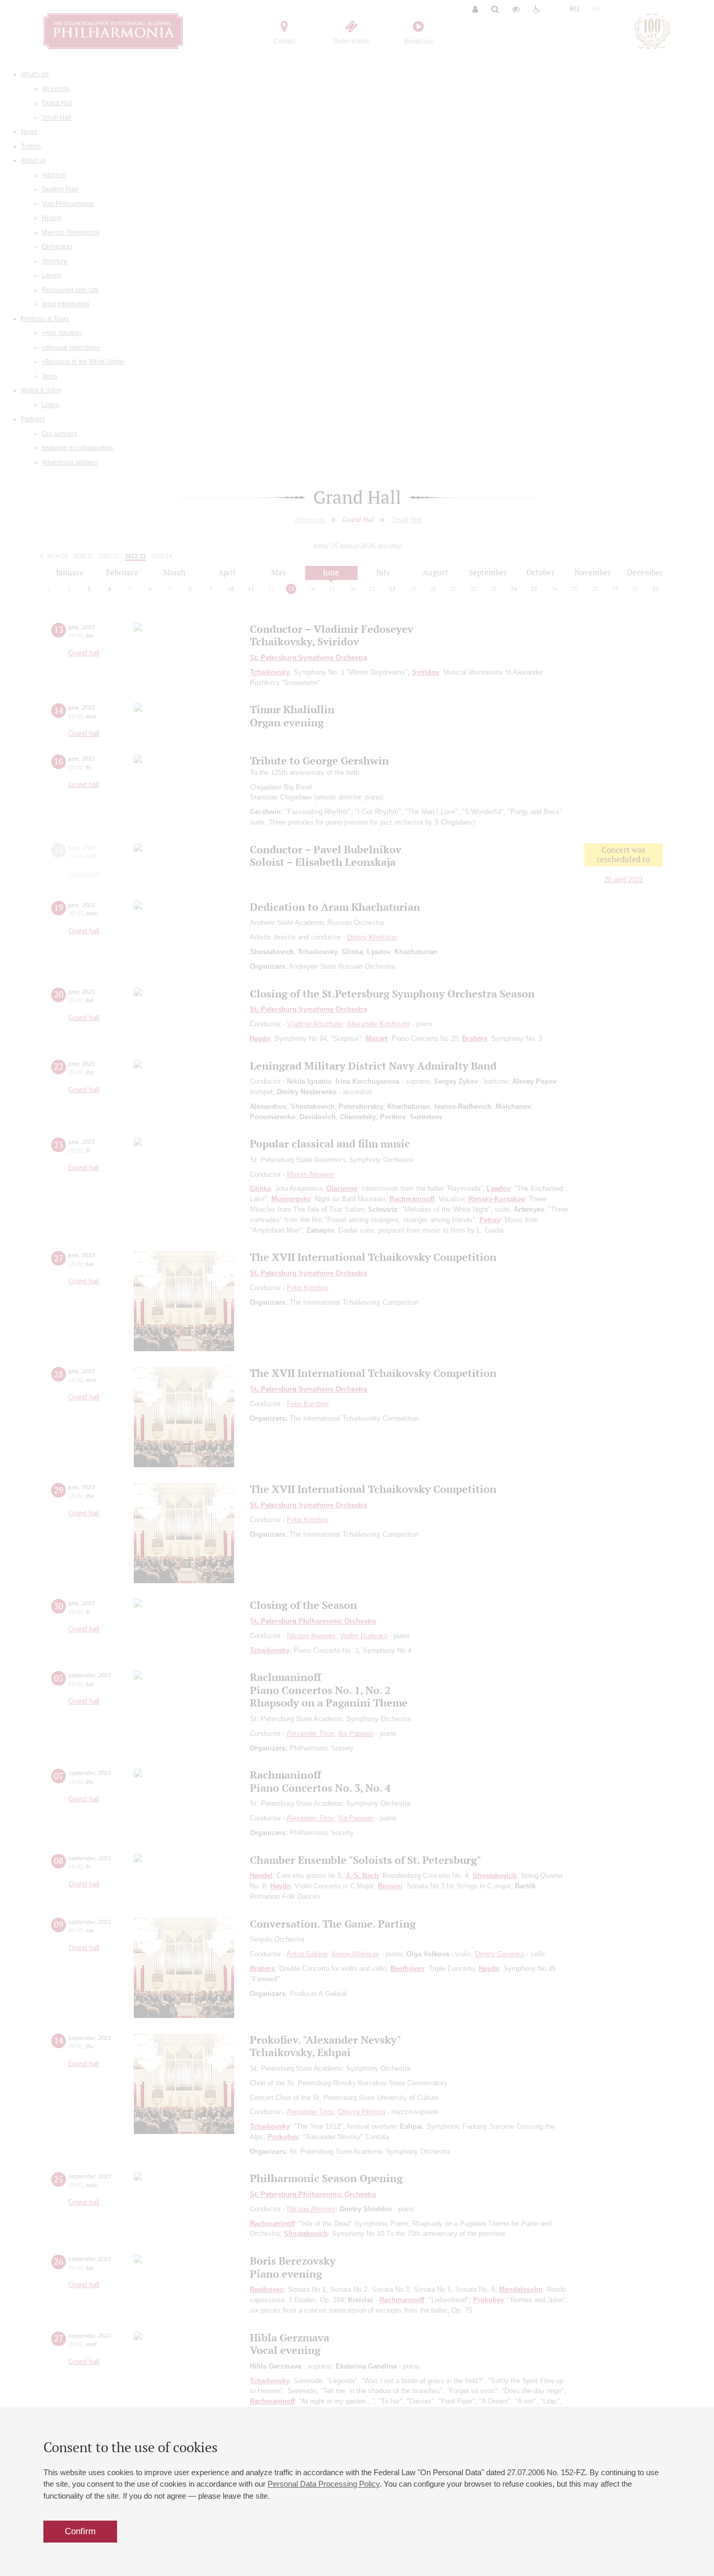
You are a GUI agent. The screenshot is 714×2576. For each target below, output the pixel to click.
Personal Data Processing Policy (324, 2484)
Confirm (80, 2531)
